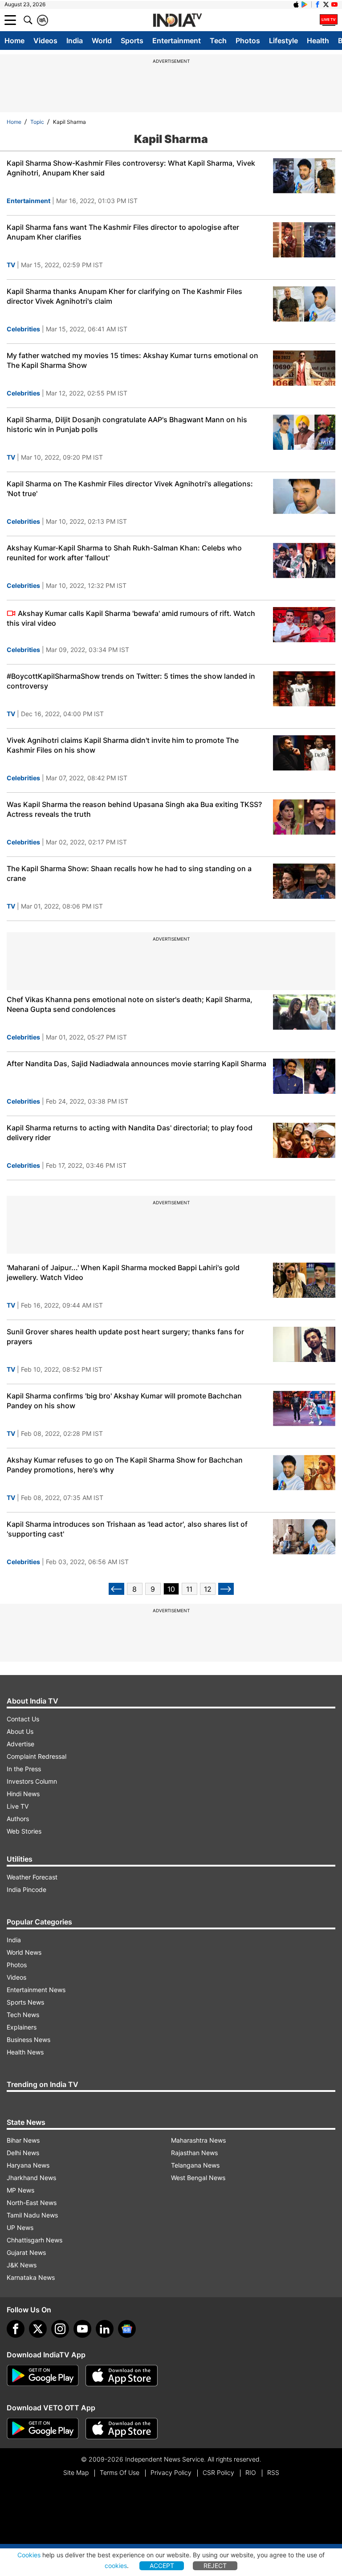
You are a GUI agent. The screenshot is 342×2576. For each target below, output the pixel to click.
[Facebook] (16, 2329)
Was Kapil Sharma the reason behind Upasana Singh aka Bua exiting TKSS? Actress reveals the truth (134, 809)
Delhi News (23, 2153)
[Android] (305, 4)
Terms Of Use (120, 2472)
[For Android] (43, 2429)
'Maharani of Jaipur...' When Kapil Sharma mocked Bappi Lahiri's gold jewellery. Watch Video (123, 1272)
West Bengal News (198, 2178)
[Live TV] (329, 20)
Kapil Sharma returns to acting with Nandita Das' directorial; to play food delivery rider (130, 1133)
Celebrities (23, 329)
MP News (20, 2190)
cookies (116, 2566)
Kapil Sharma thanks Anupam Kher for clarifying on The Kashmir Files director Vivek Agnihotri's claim (124, 296)
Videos (45, 41)
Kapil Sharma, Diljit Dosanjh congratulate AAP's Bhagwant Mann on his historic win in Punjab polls (127, 424)
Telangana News (195, 2165)
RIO (251, 2472)
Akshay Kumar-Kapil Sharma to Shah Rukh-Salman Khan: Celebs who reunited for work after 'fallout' (124, 553)
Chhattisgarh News (35, 2240)
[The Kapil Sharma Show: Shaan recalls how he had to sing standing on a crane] (304, 881)
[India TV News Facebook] (318, 4)
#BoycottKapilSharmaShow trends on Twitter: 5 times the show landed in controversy (131, 681)
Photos (248, 41)
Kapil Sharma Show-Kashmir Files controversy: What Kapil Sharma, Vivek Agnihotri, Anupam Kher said (131, 168)
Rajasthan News (194, 2153)
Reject (215, 2566)
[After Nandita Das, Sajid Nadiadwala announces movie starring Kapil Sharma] (304, 1076)
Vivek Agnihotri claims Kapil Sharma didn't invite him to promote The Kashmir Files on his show (123, 745)
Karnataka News (31, 2277)
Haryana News (28, 2165)
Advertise (20, 1744)
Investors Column (32, 1781)
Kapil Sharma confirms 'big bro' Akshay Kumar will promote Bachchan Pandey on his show (124, 1401)
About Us (20, 1731)
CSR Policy (218, 2472)
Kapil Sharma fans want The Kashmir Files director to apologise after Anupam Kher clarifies (123, 232)
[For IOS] (122, 2429)
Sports (132, 41)
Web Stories (24, 1831)
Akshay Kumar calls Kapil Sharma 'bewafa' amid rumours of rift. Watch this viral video (131, 618)
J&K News (22, 2265)
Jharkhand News (31, 2178)
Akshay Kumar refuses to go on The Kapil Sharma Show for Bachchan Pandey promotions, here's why (125, 1465)
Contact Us (23, 1719)
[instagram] (60, 2329)
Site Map (76, 2472)
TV (11, 265)
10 (171, 1589)
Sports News (25, 2002)
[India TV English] (177, 20)
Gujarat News (26, 2252)
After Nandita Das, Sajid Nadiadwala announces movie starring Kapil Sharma (136, 1064)
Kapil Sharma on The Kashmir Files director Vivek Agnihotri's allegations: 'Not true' (130, 489)
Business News (28, 2040)
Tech (218, 41)
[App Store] (122, 2376)
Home (14, 41)
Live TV (18, 1806)
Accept (162, 2566)
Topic (37, 122)
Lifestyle (283, 41)
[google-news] (127, 2329)
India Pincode (26, 1889)
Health (318, 41)
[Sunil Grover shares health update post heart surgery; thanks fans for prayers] (304, 1344)
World (102, 41)
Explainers (22, 2027)
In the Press (24, 1769)
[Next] (226, 1589)
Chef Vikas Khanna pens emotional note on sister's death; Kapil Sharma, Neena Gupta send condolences (130, 1004)
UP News (20, 2228)
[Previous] (116, 1589)
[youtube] (82, 2329)
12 (208, 1589)
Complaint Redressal (37, 1756)
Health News (25, 2052)
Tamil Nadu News (32, 2215)
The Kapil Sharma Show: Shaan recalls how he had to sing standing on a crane (129, 873)
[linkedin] (105, 2329)
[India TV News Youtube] (334, 4)
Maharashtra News (198, 2140)
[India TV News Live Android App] (43, 2376)
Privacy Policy (171, 2472)
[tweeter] (38, 2329)
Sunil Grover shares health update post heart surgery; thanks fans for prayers (125, 1337)
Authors (18, 1819)
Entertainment (177, 41)
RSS (273, 2472)
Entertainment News (36, 1990)
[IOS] (296, 4)
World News (24, 1952)
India (75, 41)
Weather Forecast (32, 1877)
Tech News (23, 2015)
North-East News (32, 2203)
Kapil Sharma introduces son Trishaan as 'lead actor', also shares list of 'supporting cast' (127, 1529)
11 (189, 1589)
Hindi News (23, 1794)
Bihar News (23, 2140)
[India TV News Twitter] (326, 4)
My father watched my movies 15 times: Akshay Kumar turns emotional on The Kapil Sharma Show (132, 360)
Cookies (29, 2555)
